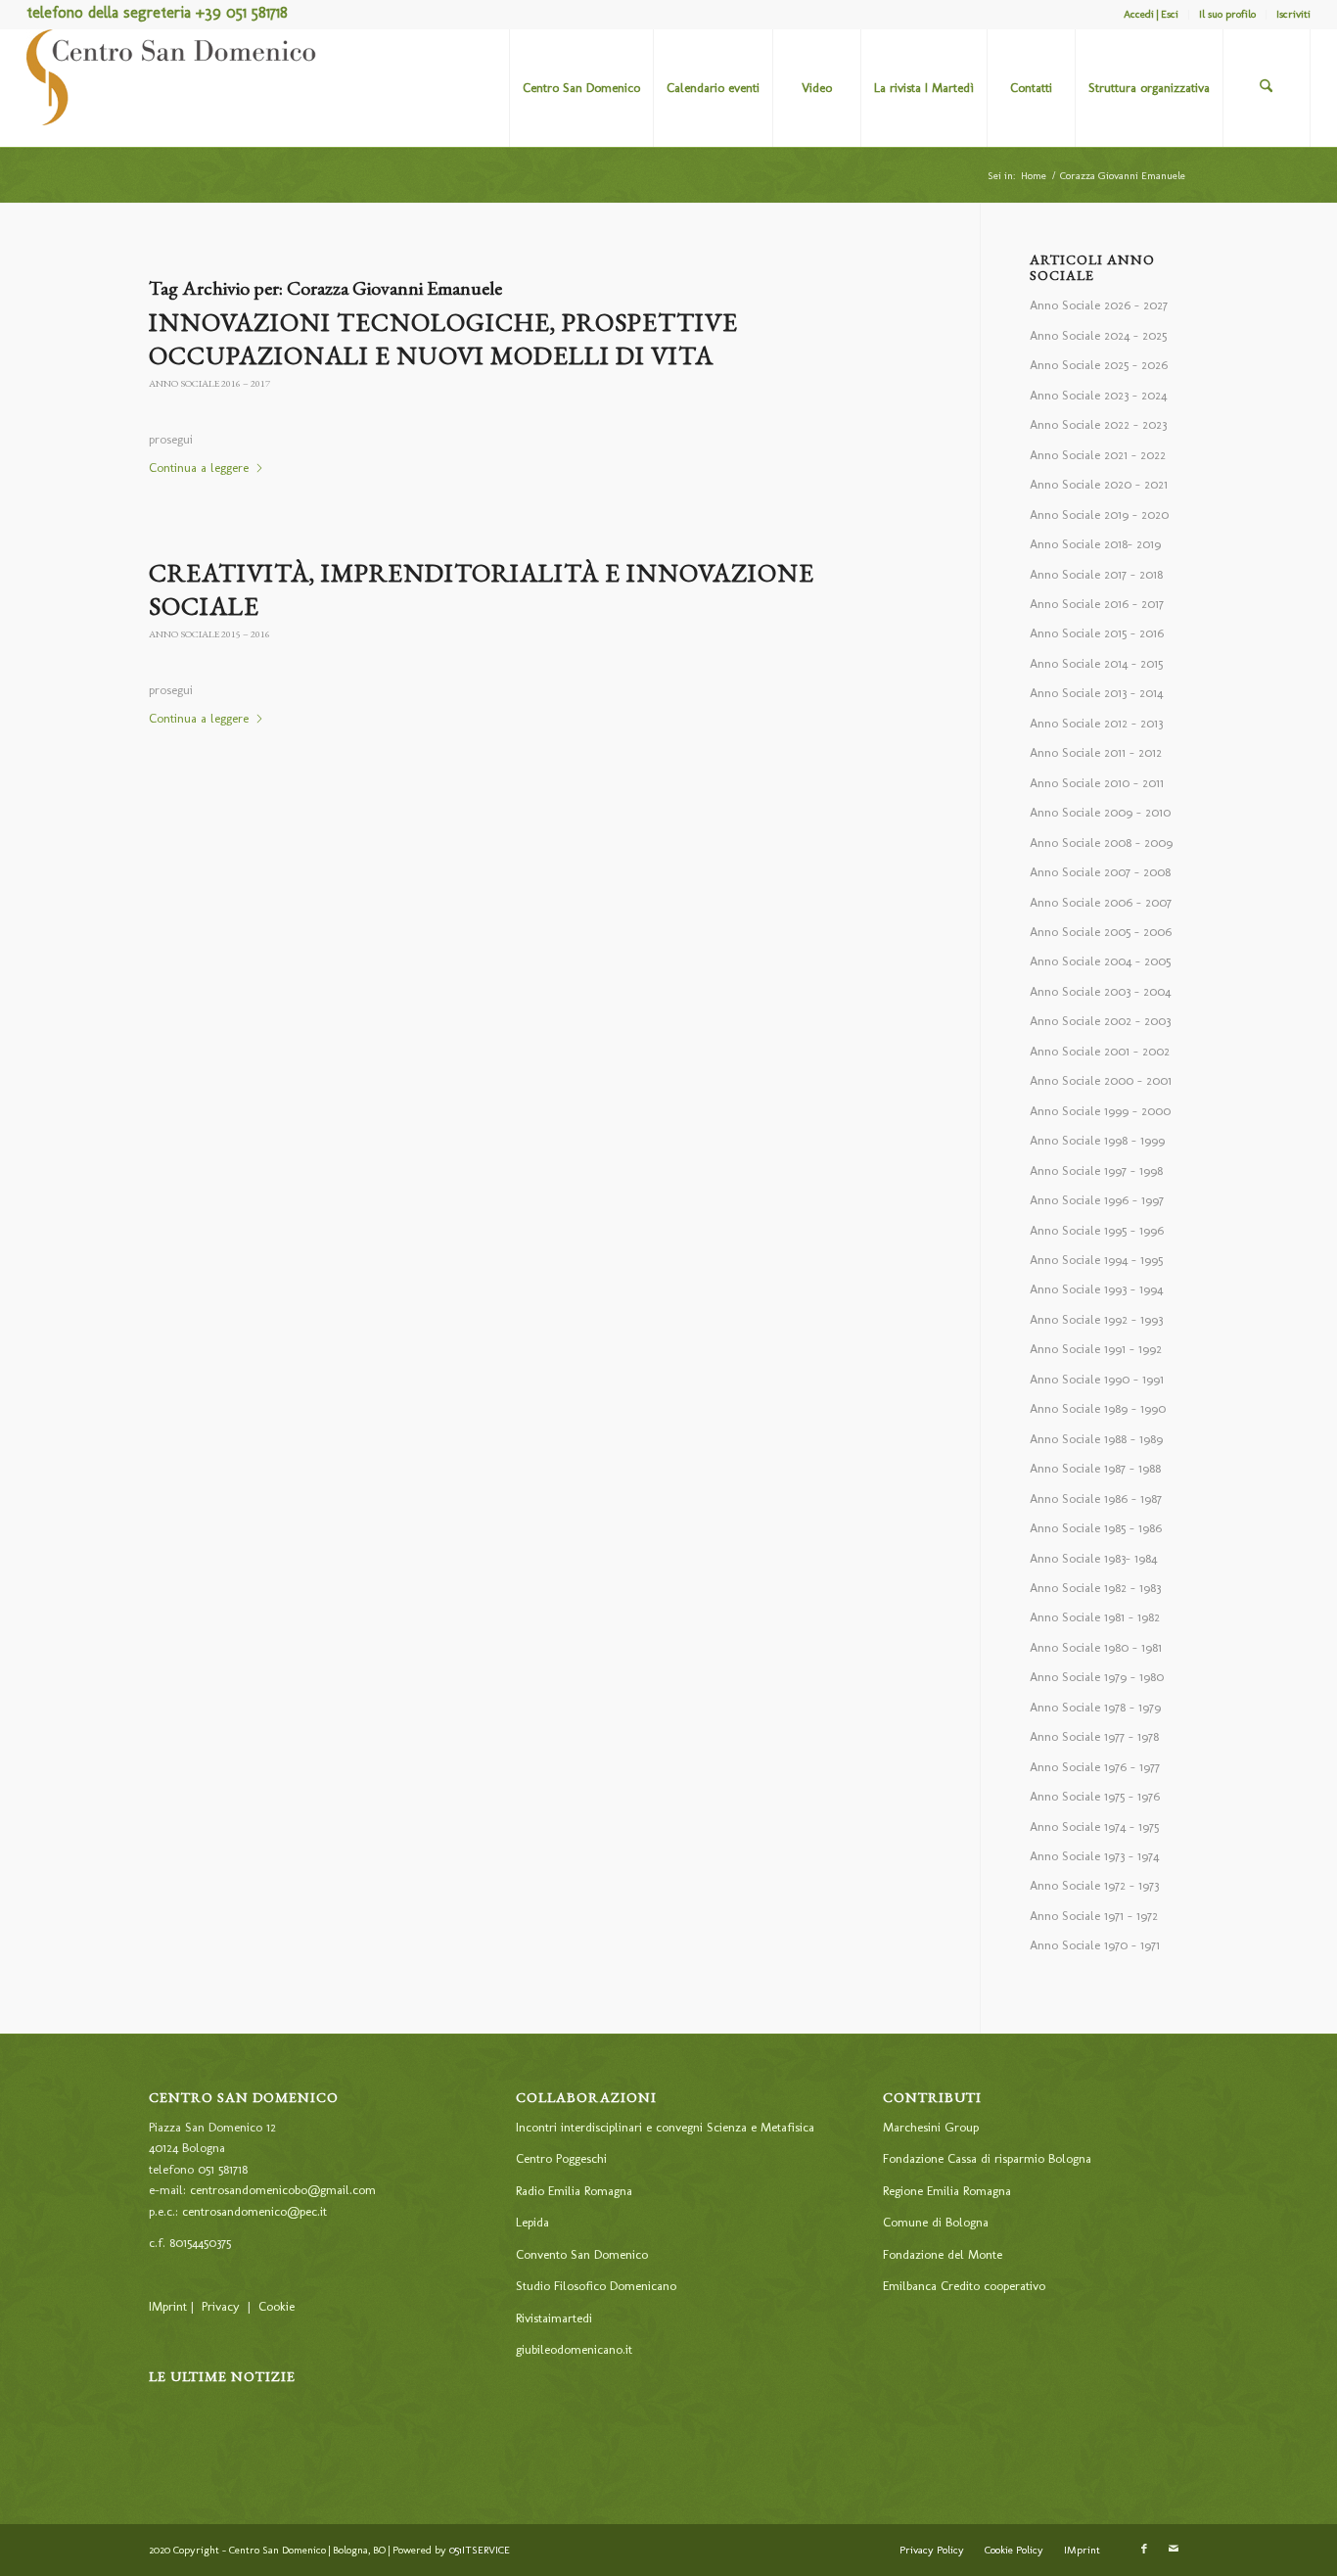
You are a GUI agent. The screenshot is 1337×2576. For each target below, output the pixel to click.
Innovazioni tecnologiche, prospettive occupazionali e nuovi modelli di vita (443, 339)
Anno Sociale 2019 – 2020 (1099, 515)
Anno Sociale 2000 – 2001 (1101, 1080)
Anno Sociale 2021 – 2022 (1098, 455)
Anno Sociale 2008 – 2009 (1101, 843)
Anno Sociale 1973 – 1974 (1094, 1856)
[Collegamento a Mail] (1174, 2550)
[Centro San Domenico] (173, 88)
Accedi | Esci (1151, 14)
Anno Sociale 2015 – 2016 (209, 634)
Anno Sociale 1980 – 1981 (1096, 1647)
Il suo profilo (1227, 14)
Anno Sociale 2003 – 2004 (1100, 991)
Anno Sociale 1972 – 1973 (1094, 1885)
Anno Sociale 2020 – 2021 (1099, 484)
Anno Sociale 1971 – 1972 (1094, 1916)
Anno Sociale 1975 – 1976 (1095, 1796)
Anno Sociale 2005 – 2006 (1101, 932)
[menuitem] (1152, 15)
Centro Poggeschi (561, 2158)
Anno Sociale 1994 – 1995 (1096, 1260)
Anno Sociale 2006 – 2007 (1101, 902)
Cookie (277, 2306)
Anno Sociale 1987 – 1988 (1095, 1468)
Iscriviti (1293, 14)
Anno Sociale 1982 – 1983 (1095, 1588)
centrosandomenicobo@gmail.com (283, 2190)
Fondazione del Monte (943, 2254)
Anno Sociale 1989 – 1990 (1098, 1408)
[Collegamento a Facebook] (1144, 2550)
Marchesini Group (931, 2127)
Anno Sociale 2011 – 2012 (1096, 752)
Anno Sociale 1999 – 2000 (1100, 1111)
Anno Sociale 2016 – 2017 (209, 383)
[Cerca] (1267, 88)
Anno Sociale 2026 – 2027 (1099, 305)
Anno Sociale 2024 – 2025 (1098, 335)
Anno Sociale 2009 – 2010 (1100, 812)
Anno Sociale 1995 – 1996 (1097, 1230)
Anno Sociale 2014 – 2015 (1096, 663)
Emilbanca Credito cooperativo (964, 2286)
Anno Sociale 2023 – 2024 (1098, 395)
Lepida (532, 2222)
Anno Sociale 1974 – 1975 (1094, 1827)
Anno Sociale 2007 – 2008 (1100, 872)
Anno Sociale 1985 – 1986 (1096, 1528)
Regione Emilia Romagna (947, 2191)
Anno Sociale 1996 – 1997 (1097, 1200)
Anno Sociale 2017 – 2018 (1096, 574)
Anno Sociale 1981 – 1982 (1095, 1617)
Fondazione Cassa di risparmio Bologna (987, 2158)
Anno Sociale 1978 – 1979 (1095, 1707)
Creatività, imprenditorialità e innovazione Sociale (482, 589)
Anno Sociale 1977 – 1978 (1094, 1736)
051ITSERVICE (480, 2550)
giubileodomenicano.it (574, 2349)
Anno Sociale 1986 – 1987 (1096, 1499)
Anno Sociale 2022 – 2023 (1098, 424)
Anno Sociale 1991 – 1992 (1096, 1349)
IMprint (168, 2306)
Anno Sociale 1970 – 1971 (1095, 1945)
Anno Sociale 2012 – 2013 (1096, 723)
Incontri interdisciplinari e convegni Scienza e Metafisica (665, 2127)
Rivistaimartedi (554, 2318)
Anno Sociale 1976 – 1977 (1095, 1767)
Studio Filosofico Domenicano (596, 2286)
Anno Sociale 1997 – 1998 (1096, 1171)
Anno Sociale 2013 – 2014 (1096, 693)
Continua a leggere (199, 468)
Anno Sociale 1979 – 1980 (1097, 1677)
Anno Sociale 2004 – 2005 (1100, 961)
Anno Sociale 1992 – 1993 (1096, 1319)
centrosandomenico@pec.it (254, 2211)
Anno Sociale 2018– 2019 (1095, 544)
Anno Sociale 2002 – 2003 (1100, 1021)
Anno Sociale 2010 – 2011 (1097, 783)
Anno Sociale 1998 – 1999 (1097, 1140)
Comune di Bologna (936, 2222)
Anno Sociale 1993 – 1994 (1096, 1289)
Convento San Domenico (582, 2254)
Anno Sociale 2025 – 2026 (1099, 365)
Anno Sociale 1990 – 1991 (1097, 1379)
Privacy (221, 2306)
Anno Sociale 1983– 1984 (1093, 1558)
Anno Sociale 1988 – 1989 (1096, 1439)
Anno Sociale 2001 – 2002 (1100, 1051)
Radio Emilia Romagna (574, 2191)
